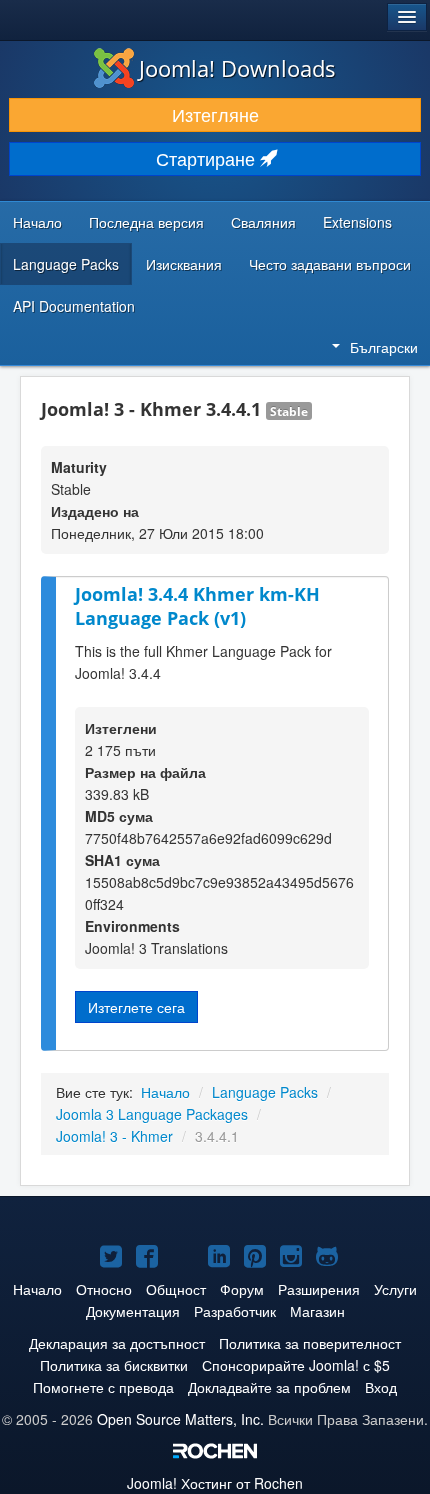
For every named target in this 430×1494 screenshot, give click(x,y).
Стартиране (208, 158)
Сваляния (263, 222)
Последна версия (146, 222)
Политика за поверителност (310, 1343)
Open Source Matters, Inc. (180, 1419)
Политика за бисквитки (114, 1365)
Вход (381, 1387)
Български (384, 347)
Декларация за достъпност (117, 1343)
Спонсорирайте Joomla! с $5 (296, 1365)
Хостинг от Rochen (215, 1483)
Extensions (357, 222)
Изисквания (184, 264)
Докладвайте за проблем (269, 1387)
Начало (37, 222)
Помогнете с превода (103, 1387)
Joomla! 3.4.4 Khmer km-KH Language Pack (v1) (197, 606)
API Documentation (74, 306)
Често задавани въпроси (330, 264)
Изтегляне (215, 114)
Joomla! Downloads (237, 68)
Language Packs (66, 264)
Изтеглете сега (136, 1007)
